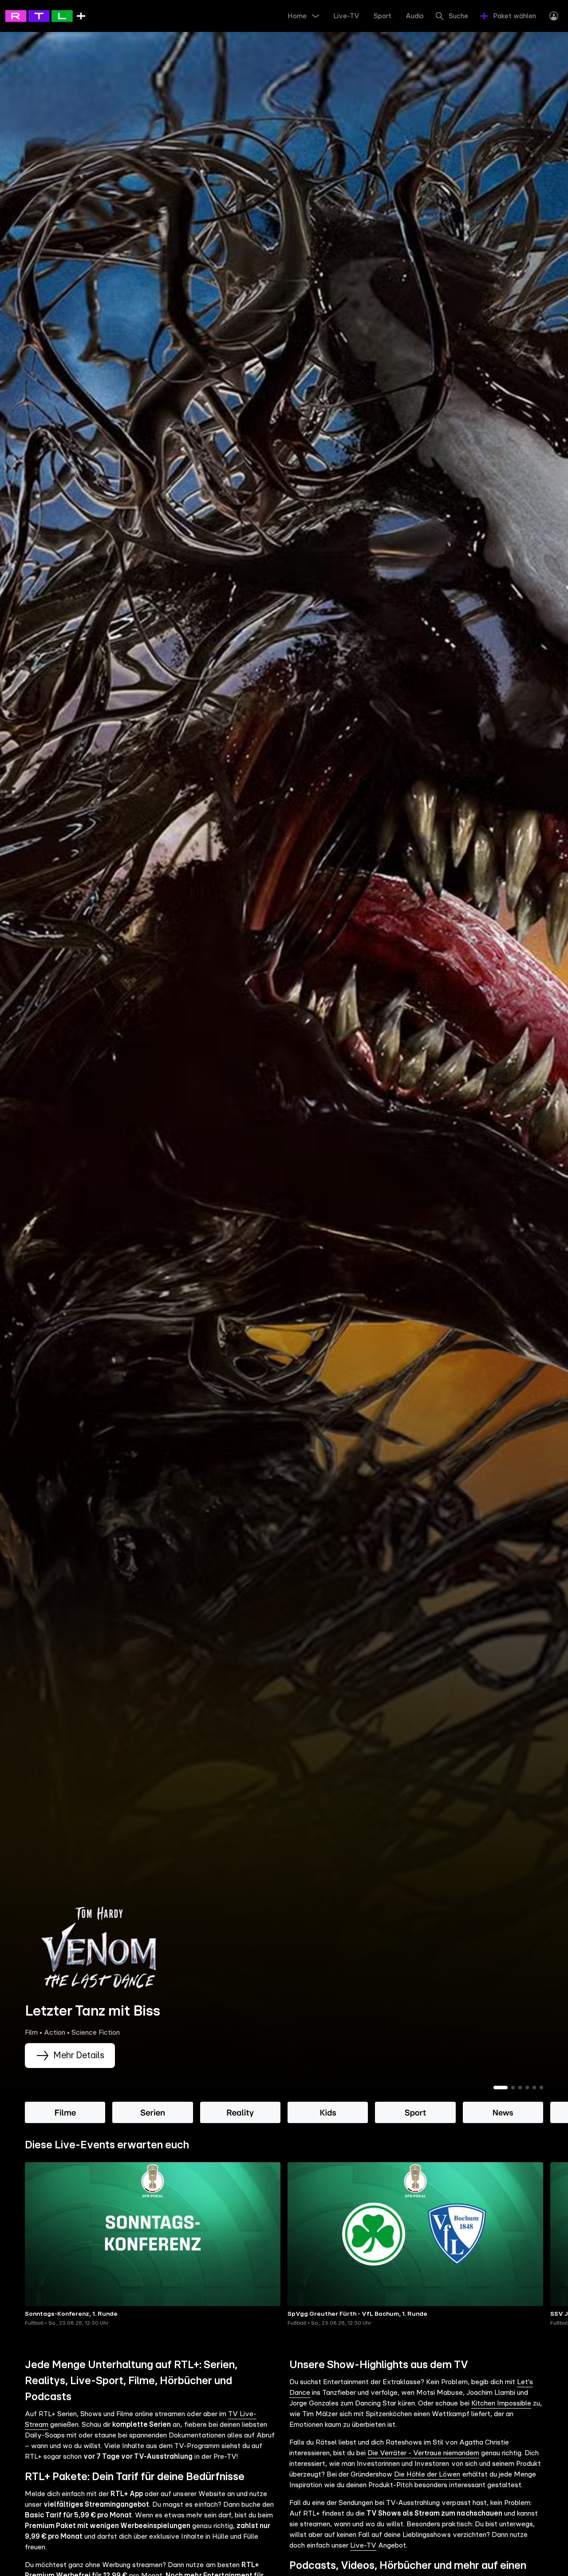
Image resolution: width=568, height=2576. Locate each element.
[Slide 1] (501, 2088)
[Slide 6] (541, 2088)
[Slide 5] (534, 2088)
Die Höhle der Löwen (427, 2474)
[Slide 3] (520, 2088)
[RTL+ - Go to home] (45, 16)
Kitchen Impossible (501, 2403)
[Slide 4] (527, 2088)
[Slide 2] (513, 2088)
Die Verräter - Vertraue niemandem (423, 2453)
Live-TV (363, 2545)
